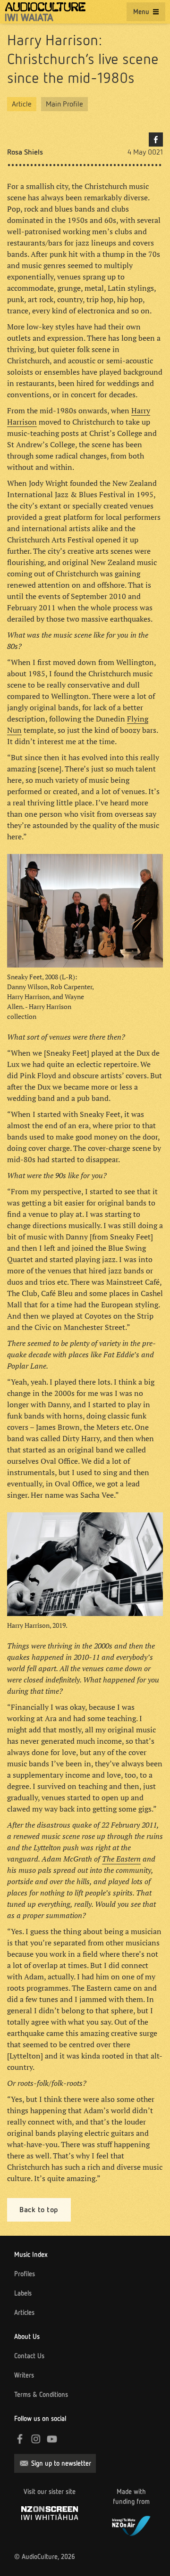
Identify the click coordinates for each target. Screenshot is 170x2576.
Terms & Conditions (41, 2395)
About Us (27, 2337)
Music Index (31, 2255)
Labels (23, 2293)
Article (22, 104)
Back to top (39, 2210)
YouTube (52, 2439)
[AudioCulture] (45, 12)
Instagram (36, 2439)
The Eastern (121, 1859)
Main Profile (64, 104)
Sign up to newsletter (61, 2463)
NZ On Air (131, 2525)
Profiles (25, 2274)
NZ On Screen (50, 2513)
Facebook (156, 139)
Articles (24, 2313)
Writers (24, 2375)
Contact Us (29, 2356)
